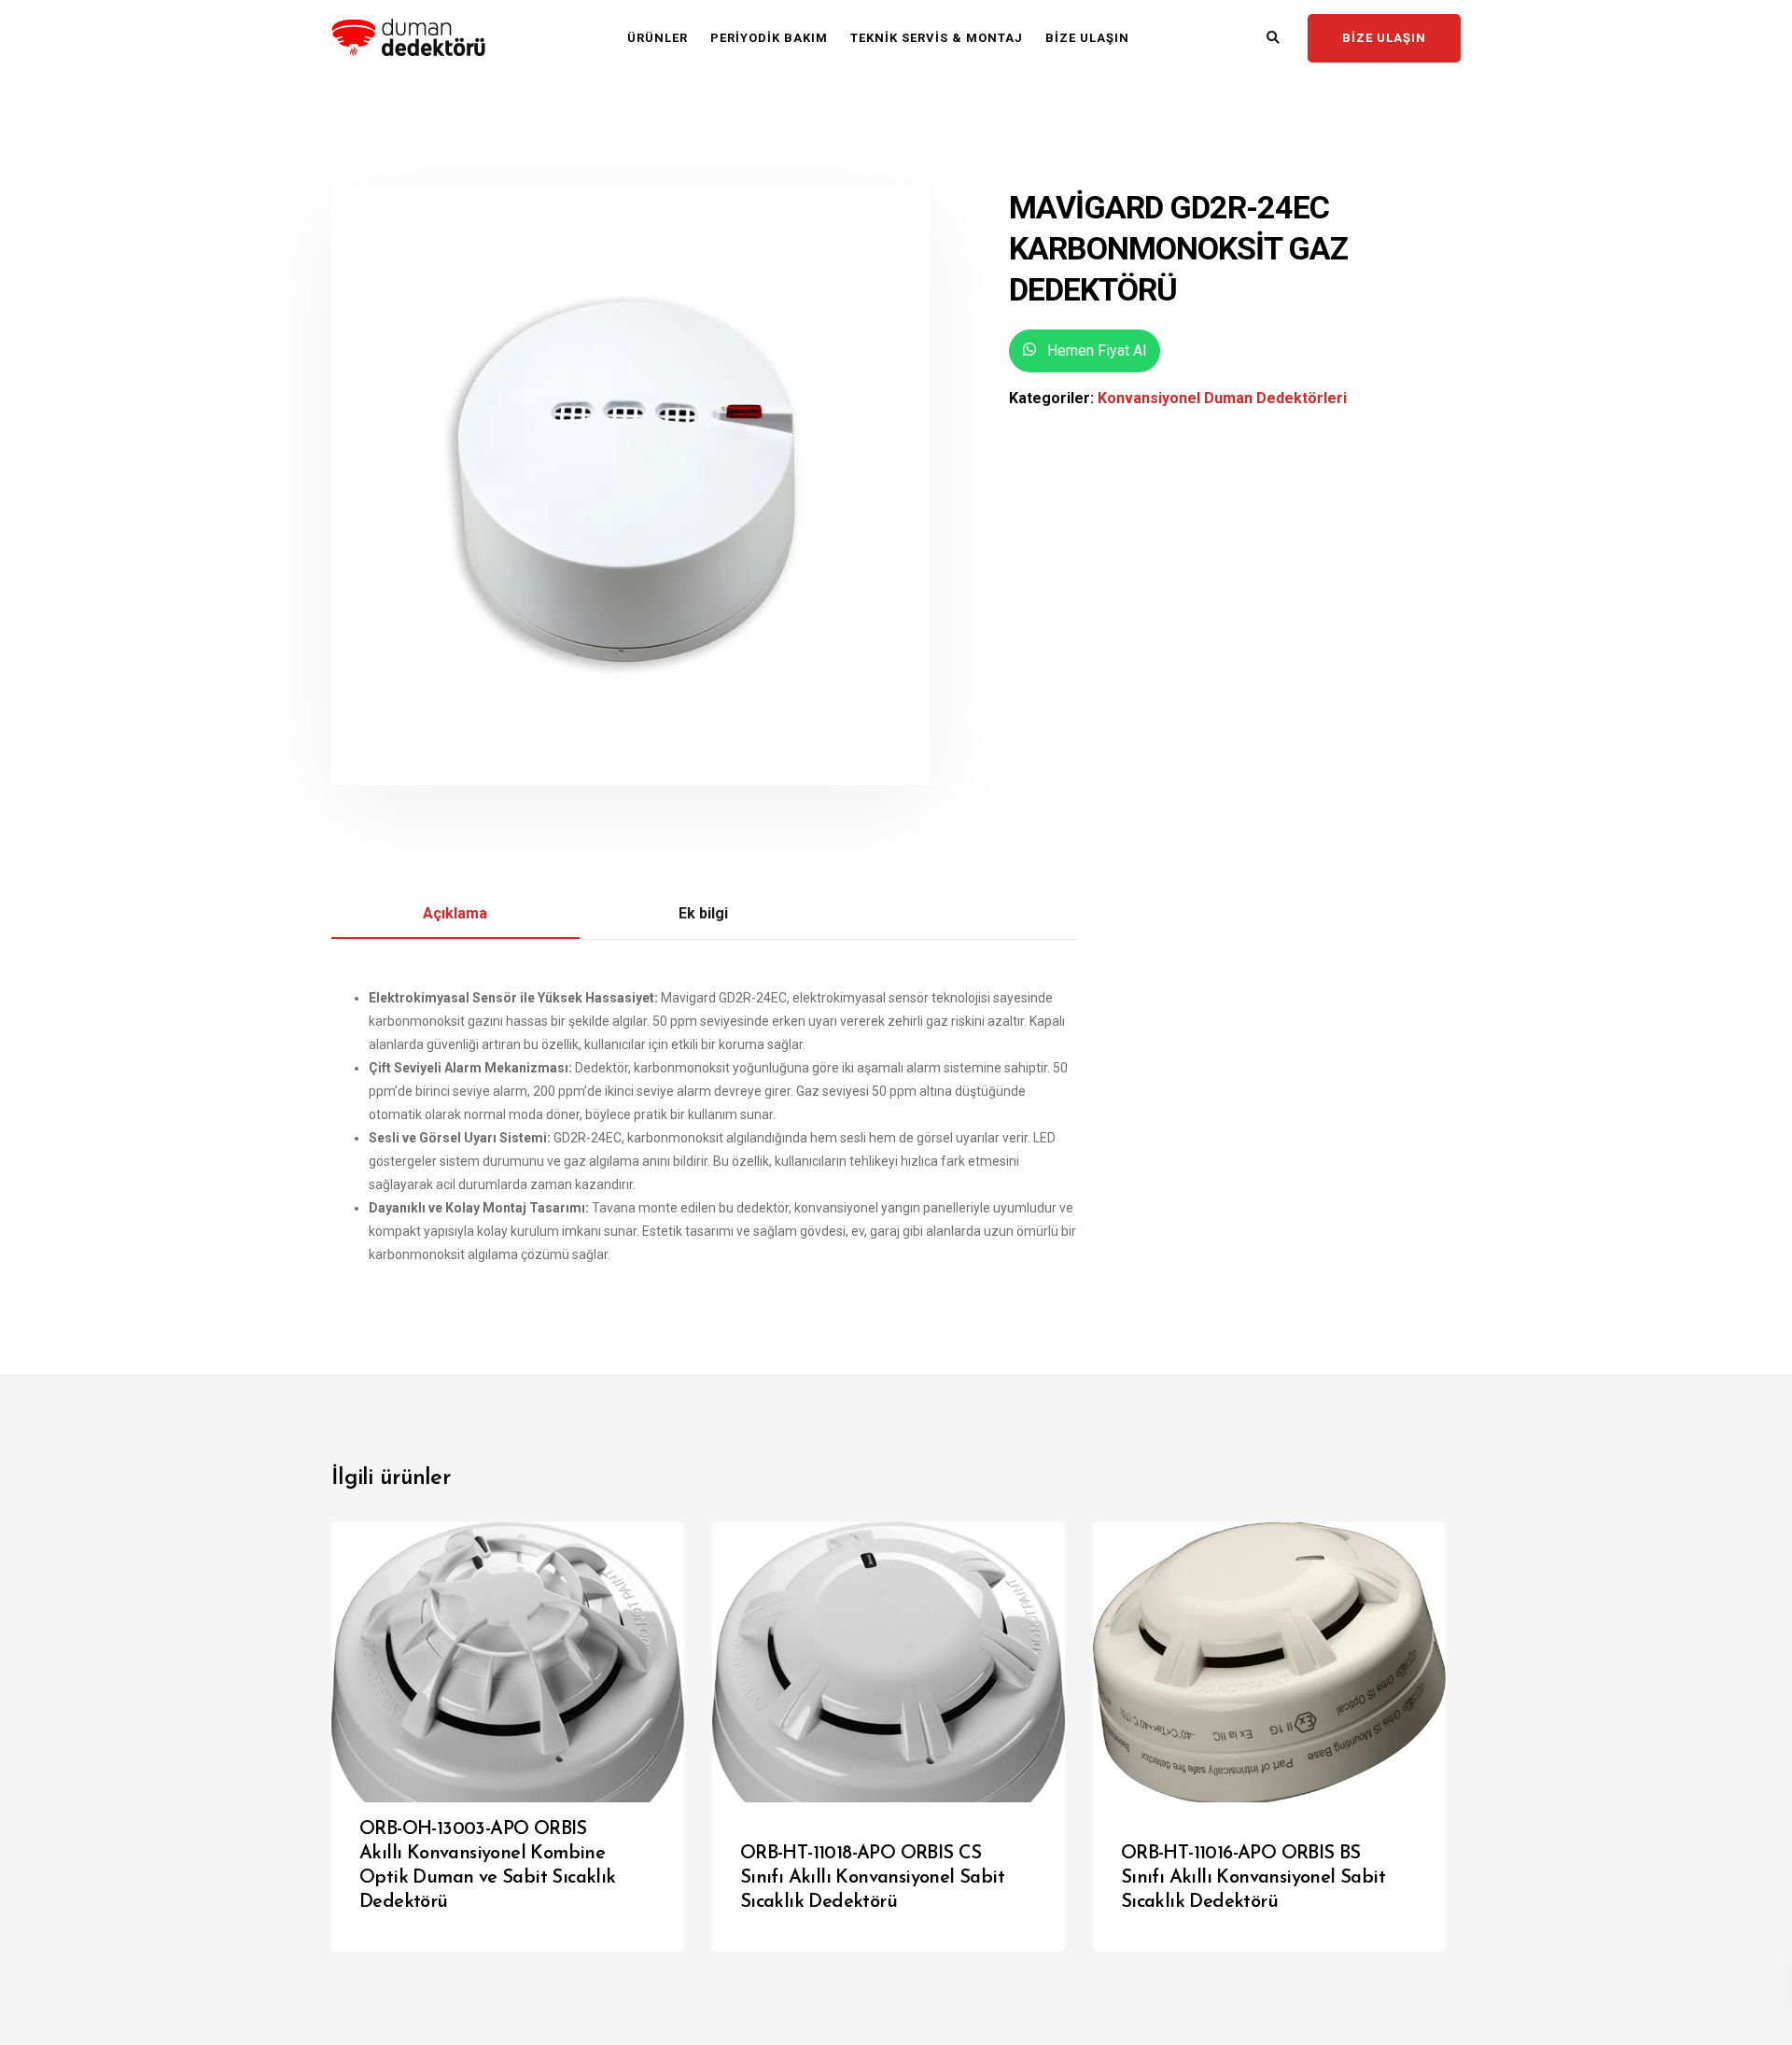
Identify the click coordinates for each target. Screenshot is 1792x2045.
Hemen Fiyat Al (1095, 350)
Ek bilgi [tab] (703, 913)
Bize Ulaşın (1087, 38)
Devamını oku (608, 1918)
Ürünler (658, 38)
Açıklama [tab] (455, 913)
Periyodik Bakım (769, 38)
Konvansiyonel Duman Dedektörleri (1222, 398)
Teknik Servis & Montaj (937, 38)
